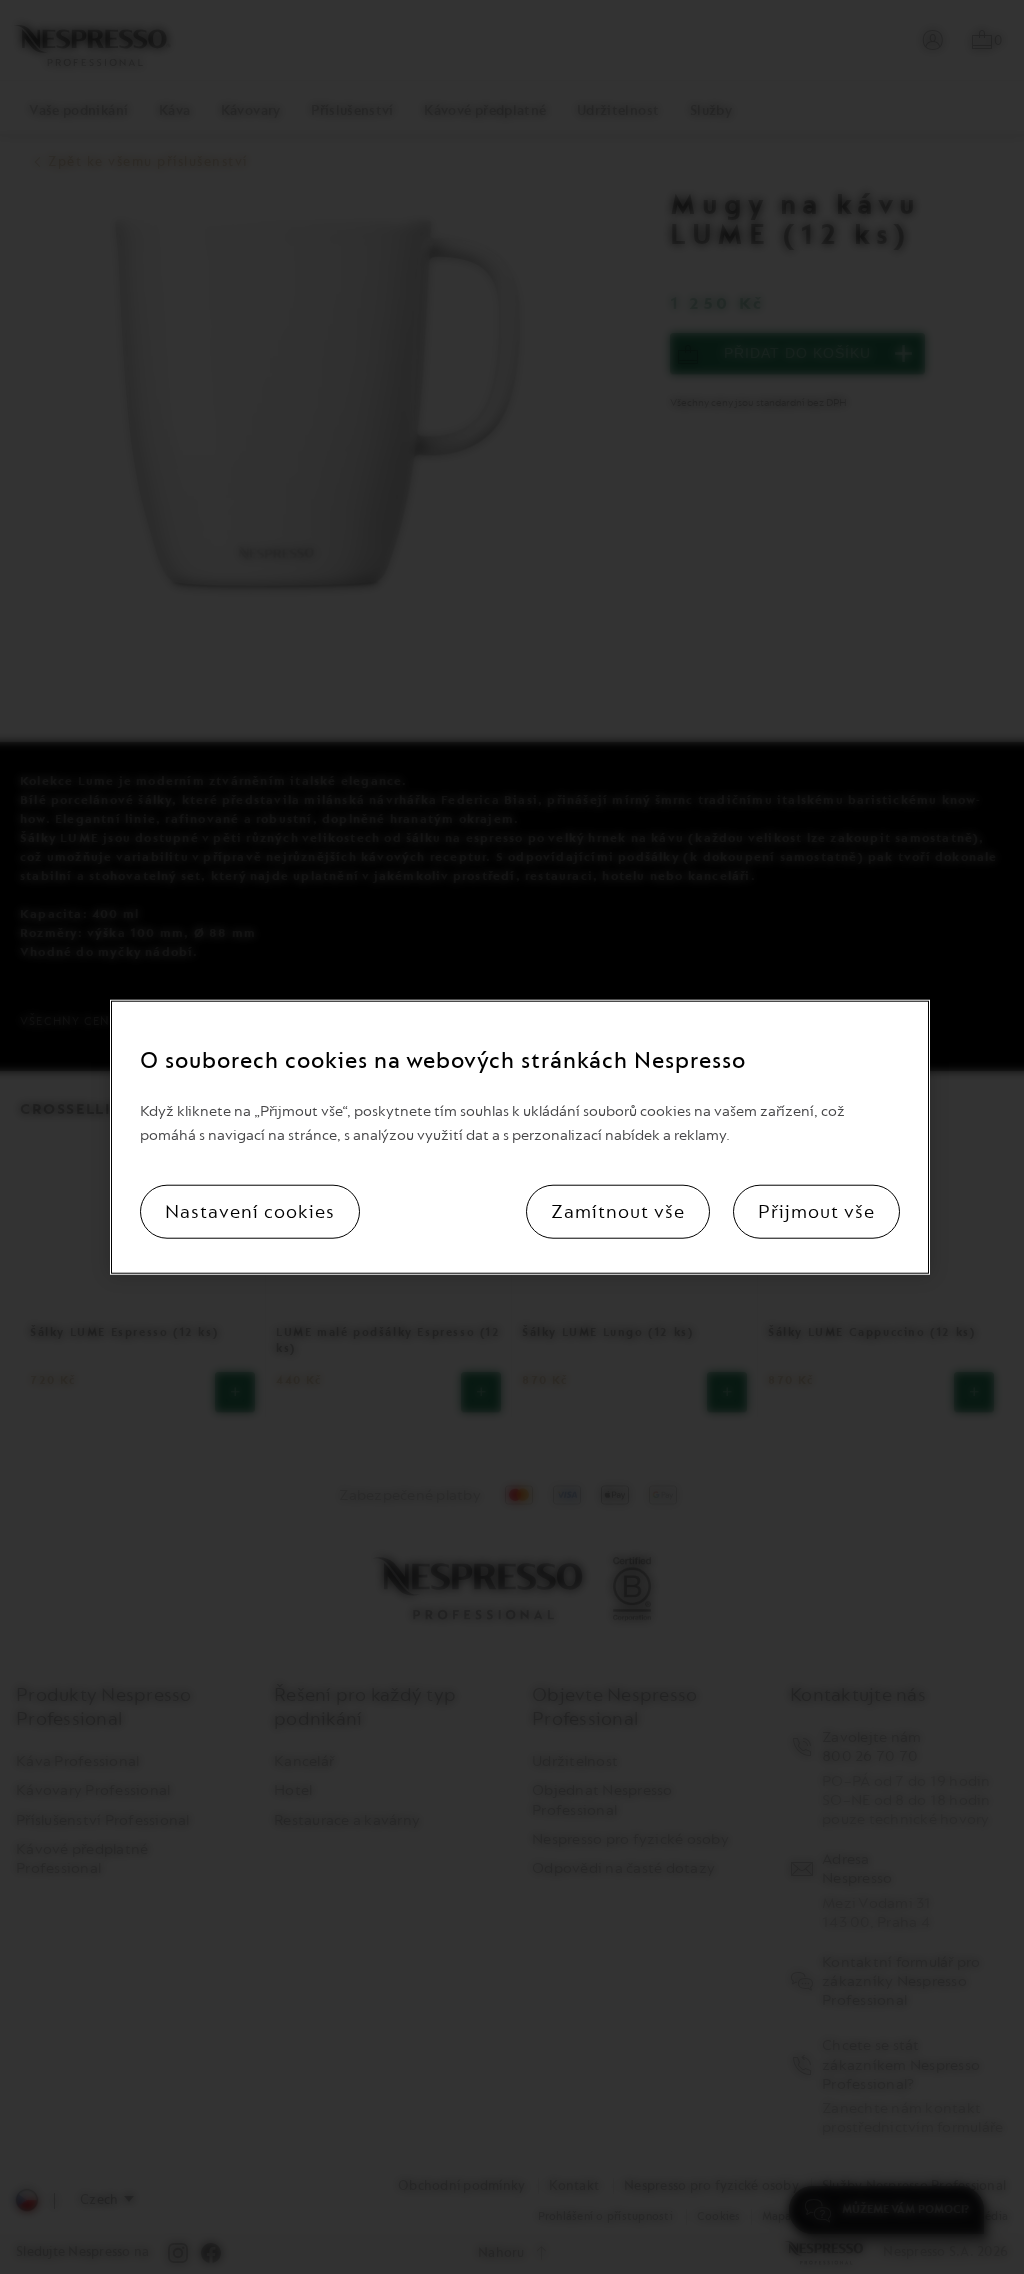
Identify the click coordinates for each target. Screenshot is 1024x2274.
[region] (519, 1137)
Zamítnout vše (618, 1211)
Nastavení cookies (250, 1211)
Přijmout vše (816, 1211)
